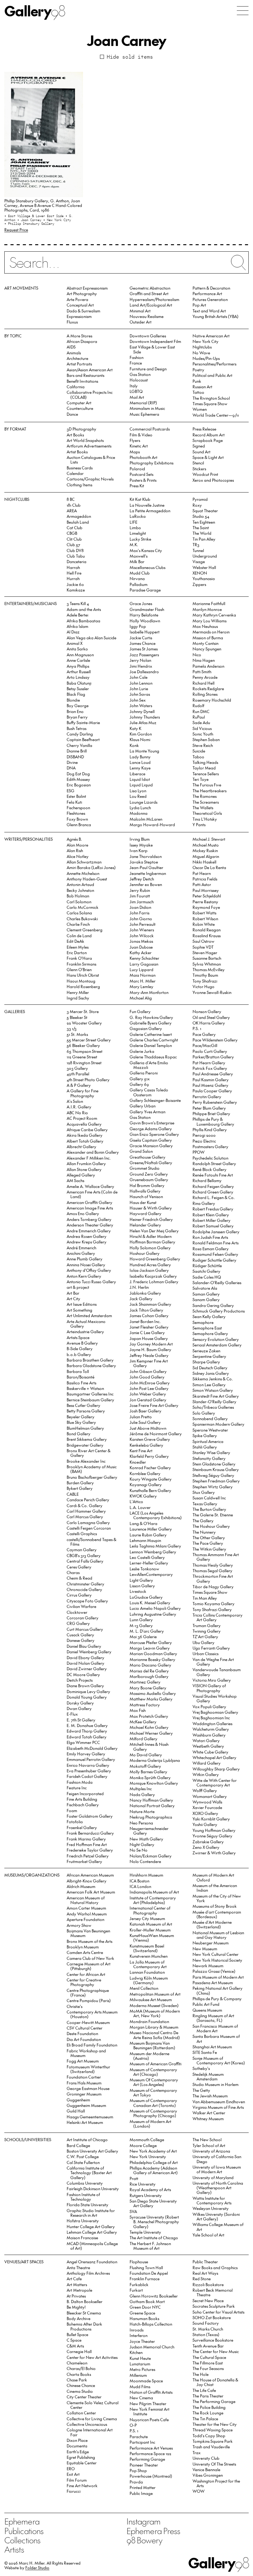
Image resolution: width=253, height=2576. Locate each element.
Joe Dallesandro (144, 672)
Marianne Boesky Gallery (152, 1659)
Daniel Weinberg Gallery (89, 1652)
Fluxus (72, 322)
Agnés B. (74, 839)
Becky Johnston (80, 890)
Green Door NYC (145, 2307)
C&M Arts (75, 2346)
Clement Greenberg (85, 930)
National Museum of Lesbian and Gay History (218, 1935)
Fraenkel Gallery (82, 1827)
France (136, 363)
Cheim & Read (79, 1578)
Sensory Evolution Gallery (216, 1339)
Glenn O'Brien (79, 969)
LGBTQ (136, 391)
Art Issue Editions (82, 1304)
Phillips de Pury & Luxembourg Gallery (213, 1121)
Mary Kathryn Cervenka (214, 615)
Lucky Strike (140, 539)
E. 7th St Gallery (81, 1720)
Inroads (137, 2330)
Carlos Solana (79, 913)
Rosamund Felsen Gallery (215, 1254)
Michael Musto (206, 845)
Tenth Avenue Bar (208, 2346)
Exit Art (73, 2474)
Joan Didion (140, 907)
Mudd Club (140, 573)
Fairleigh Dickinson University (93, 2189)
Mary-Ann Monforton (149, 992)
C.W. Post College (83, 2156)
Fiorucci (74, 2491)
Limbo (135, 528)
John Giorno (141, 919)
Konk (134, 745)
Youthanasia (204, 578)
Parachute (139, 2436)
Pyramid (200, 499)
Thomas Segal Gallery (212, 1570)
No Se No (139, 1850)
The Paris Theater (208, 2396)
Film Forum (77, 2480)
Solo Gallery (204, 1413)
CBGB (72, 533)
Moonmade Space (146, 2381)
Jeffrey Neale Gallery (149, 1355)
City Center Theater (84, 2397)
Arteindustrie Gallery (85, 1331)
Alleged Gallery (81, 1175)
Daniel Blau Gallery (84, 1646)
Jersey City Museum (147, 1918)
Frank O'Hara (79, 958)
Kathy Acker (141, 952)
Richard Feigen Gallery (213, 1186)
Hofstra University (83, 2221)
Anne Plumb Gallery (85, 1259)
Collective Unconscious (87, 2424)
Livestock (138, 1591)
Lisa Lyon (138, 791)
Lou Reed (138, 796)
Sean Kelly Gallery (209, 1316)
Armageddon (79, 516)
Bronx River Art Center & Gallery (89, 1453)
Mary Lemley (141, 986)
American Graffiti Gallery (89, 1202)
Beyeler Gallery (81, 1417)
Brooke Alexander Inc (86, 1461)
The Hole (201, 2374)
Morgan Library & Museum (154, 2027)
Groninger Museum (84, 2094)
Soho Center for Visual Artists (218, 2312)
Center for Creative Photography (84, 1982)
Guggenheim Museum (86, 2105)
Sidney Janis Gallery (211, 1373)
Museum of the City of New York (217, 1898)
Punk (197, 381)
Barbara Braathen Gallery (90, 1360)
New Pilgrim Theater (148, 2403)
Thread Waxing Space (213, 2430)
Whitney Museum (208, 2119)
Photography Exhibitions (151, 463)
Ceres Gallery (79, 1567)
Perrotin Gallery (207, 1096)
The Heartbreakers (209, 791)
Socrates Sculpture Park (214, 2306)
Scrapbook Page (208, 440)
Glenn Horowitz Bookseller (154, 2296)
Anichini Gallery (81, 1253)
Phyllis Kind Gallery (210, 1129)
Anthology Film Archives (88, 2273)
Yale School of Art (208, 2235)
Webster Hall (204, 567)
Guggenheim (78, 2100)
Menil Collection (144, 1988)
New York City (205, 341)
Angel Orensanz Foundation (92, 2262)
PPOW (199, 1152)
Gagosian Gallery (146, 1028)
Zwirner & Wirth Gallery (214, 1853)
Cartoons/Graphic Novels (90, 479)
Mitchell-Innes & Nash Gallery (149, 1746)
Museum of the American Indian (215, 1888)
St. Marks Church (208, 2329)
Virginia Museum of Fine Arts (218, 2107)
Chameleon (77, 2363)
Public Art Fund (206, 2004)
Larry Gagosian (144, 964)
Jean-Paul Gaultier (146, 867)
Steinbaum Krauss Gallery (216, 1469)
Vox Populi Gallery (209, 1706)
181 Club (74, 505)
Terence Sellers (206, 774)
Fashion (137, 357)
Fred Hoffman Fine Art (87, 1844)
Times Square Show (210, 404)
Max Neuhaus (205, 626)
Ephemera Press (153, 2531)
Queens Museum (207, 2010)
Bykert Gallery (80, 1488)
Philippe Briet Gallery (211, 1113)
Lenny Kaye (140, 768)
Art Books (75, 435)
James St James (144, 649)
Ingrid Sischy (78, 998)
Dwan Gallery (79, 1708)
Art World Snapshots (85, 440)
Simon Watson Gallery (213, 1390)
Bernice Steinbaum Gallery (90, 1400)
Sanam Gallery (206, 1299)
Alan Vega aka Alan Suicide (91, 638)
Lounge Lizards (143, 802)
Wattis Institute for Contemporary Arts (212, 2200)
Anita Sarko (77, 649)
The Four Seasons (208, 2368)
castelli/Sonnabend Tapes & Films (91, 1542)
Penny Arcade (205, 677)
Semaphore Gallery (210, 1333)
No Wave (201, 353)
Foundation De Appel (149, 2273)
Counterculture (80, 408)
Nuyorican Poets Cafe (149, 2419)
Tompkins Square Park (213, 2441)
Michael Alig (141, 998)
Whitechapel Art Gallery (214, 1757)
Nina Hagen (204, 660)
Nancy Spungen (207, 649)
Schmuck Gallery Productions (219, 1311)
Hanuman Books (144, 2318)
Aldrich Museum (81, 1886)
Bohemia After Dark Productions (84, 2326)
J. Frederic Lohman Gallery (154, 1282)
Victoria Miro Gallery (212, 1680)
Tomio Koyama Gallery (214, 1603)
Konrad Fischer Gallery (150, 1467)
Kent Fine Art (141, 1451)
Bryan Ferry (77, 717)
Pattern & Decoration (211, 288)
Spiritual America (208, 1441)
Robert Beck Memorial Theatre (213, 2292)
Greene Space (142, 2313)
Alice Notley (78, 856)
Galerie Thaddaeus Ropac (153, 1057)
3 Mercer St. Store (83, 1011)
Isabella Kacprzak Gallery (153, 1276)
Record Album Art (209, 435)
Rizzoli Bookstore (208, 2284)
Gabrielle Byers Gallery (151, 1023)
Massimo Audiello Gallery (153, 1693)
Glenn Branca (79, 824)
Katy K (135, 728)
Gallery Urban (143, 1106)
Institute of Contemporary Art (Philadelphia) (153, 1900)
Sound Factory (206, 2323)
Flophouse (139, 2262)
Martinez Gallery (145, 1682)
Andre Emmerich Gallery (89, 1231)
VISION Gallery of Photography (209, 1688)
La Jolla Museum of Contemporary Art (148, 1964)
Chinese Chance (81, 2385)
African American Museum (90, 1875)
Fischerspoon (78, 808)
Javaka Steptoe (144, 862)
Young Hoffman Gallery (214, 1830)
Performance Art (207, 293)
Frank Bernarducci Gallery (90, 1833)
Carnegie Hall (79, 2351)
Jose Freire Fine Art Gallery (154, 1405)
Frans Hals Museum (84, 2083)
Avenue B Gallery (82, 1343)
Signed (199, 446)
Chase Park (77, 2380)
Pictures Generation (210, 299)
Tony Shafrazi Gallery (212, 1609)
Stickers (199, 469)
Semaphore (203, 1322)
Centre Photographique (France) (88, 1993)
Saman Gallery (206, 1294)
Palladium (139, 584)
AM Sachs (75, 1180)
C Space (74, 2340)
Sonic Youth (203, 734)
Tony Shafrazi (205, 981)
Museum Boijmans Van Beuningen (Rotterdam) (153, 2045)
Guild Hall (76, 2111)
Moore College (143, 2145)
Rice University (143, 2184)
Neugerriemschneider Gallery (149, 1831)
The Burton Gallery (209, 1509)
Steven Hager (205, 952)
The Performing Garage (214, 2401)
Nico (197, 655)
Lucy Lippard (141, 969)
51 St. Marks (77, 1034)
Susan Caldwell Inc (209, 1498)
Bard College (78, 2145)
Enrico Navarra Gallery (88, 1765)
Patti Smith (202, 672)
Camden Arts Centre (85, 1952)
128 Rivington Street (84, 1063)
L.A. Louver (140, 1507)
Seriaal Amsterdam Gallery (217, 1345)
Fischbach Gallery (83, 1805)
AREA (72, 511)
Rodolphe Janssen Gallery (216, 1232)
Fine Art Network (82, 2485)
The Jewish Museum (210, 2096)
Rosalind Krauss (207, 936)
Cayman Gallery (82, 1550)
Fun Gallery (140, 1011)
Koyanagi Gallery (146, 1484)
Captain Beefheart (83, 739)
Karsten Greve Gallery (150, 1439)
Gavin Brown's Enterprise (152, 1123)
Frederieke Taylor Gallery (90, 1850)
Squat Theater (205, 511)
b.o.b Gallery (79, 1354)
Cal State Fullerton (83, 2162)
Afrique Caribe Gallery (87, 1129)
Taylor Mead (204, 768)
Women (200, 409)
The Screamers (206, 802)
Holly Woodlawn (145, 621)
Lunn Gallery (141, 1620)
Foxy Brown (77, 819)
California (76, 387)
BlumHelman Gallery (85, 1428)
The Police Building (209, 2407)
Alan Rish (75, 850)
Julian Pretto (141, 1417)
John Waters (141, 705)
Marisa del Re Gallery (149, 1671)
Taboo (198, 757)
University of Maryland (213, 2177)
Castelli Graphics (82, 1533)
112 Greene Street (82, 1057)
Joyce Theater (142, 2341)
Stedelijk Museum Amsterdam (208, 2076)
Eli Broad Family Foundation (92, 2045)
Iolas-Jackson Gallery (149, 1270)
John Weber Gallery (148, 1394)
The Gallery (203, 1521)
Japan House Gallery (149, 1338)
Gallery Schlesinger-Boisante (155, 1100)
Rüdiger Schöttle (207, 1265)
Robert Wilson (205, 919)
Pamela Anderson (208, 666)
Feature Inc (77, 1788)
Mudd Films (140, 2386)
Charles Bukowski (82, 919)
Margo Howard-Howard (152, 824)
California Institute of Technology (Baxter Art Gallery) (89, 2173)
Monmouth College (147, 2139)
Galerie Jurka (142, 1051)
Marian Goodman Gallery (153, 1653)
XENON (200, 573)
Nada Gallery (142, 1794)
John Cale (139, 677)
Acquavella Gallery (84, 1124)
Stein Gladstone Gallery (214, 1464)
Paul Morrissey (206, 890)
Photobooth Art (143, 457)
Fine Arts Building (82, 1799)
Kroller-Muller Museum (150, 1930)
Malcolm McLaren (146, 819)
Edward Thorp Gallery (87, 1731)
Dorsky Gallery (80, 1703)
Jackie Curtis (141, 638)
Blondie (73, 700)
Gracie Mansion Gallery (151, 1146)
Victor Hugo (203, 986)
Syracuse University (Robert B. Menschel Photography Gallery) (154, 2222)
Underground (205, 556)
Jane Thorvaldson (146, 856)
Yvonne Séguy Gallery (212, 1836)
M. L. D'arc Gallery (147, 1631)
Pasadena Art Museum (213, 1982)
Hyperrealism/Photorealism (154, 299)
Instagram (143, 2521)
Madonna (139, 813)
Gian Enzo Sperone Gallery (154, 1134)
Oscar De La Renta (209, 867)
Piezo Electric (204, 1141)
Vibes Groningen (208, 2475)
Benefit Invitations (82, 381)
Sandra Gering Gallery (213, 1305)
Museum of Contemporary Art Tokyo (153, 2092)
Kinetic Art (139, 446)
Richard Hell (203, 683)
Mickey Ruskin (205, 850)
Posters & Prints (143, 480)
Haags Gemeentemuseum (90, 2117)
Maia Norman (143, 975)
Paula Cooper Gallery (212, 1091)
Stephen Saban (206, 739)
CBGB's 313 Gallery (84, 1555)
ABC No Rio (77, 1113)
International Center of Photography (150, 1910)
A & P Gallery (79, 1085)
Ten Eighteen (204, 522)
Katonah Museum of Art (151, 1924)
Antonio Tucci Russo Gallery (91, 1282)
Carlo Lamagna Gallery (88, 1522)
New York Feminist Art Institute (149, 2411)
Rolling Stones (205, 694)
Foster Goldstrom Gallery (90, 1816)
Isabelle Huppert (145, 632)
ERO (71, 2469)
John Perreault (143, 924)
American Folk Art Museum (91, 1892)
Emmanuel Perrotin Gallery (91, 1759)
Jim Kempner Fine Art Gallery (149, 1363)
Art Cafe (74, 2279)
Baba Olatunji (79, 683)
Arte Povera (77, 299)
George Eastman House (88, 2088)
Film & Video (141, 435)
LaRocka (138, 516)
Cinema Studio (80, 2391)
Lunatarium (140, 2364)
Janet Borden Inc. (145, 1321)
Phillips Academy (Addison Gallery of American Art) (154, 2170)
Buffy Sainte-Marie (83, 722)
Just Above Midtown (148, 1428)
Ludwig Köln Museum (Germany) (149, 1980)
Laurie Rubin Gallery (148, 1535)
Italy (134, 386)
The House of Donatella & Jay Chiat (215, 2382)
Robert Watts (204, 913)
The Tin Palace (205, 2419)
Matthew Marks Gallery (151, 1699)
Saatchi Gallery (206, 1271)
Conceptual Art (80, 305)
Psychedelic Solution (210, 1158)
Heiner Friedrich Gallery (151, 1219)
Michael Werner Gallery (151, 1733)
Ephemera (22, 2521)
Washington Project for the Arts (216, 2483)
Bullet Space (77, 2334)
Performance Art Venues (151, 2448)
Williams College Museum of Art (218, 2227)
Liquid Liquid (141, 785)
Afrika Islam (77, 626)
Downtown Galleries (148, 336)
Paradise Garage (145, 590)
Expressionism (79, 316)
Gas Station (140, 374)
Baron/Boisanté (81, 1377)
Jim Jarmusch (142, 902)
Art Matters (77, 2284)
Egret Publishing (81, 2457)
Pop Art (199, 305)
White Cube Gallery (210, 1752)
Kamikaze (76, 590)
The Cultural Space (209, 2357)
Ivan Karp (139, 850)
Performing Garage (147, 2459)
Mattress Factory (145, 1705)
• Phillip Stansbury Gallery (29, 224)
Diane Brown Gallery (85, 1686)
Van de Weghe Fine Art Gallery (213, 1662)
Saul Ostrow (203, 941)
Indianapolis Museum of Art (154, 1892)
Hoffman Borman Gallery (152, 1242)
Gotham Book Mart (147, 2301)
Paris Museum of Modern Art (218, 1977)
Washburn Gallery (209, 1735)
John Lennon (141, 683)
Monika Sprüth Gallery (150, 1777)
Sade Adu (201, 722)
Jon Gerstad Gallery (148, 1400)
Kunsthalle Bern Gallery (150, 1490)
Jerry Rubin (140, 890)
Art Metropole (79, 2290)
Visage (199, 561)
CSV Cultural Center (85, 2028)
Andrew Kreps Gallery (87, 1242)
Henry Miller (78, 992)
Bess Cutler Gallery (83, 1405)
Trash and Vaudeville (211, 2447)
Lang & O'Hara (143, 1523)
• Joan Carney (30, 220)
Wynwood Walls (207, 1802)
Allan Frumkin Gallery (86, 1163)
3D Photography (81, 429)
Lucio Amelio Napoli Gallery (155, 1608)
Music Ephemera (144, 414)
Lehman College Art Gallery (92, 2232)
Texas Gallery (205, 1504)
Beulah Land (78, 522)
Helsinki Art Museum (85, 2122)
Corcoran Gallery (83, 1618)
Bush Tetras (77, 728)
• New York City (57, 220)
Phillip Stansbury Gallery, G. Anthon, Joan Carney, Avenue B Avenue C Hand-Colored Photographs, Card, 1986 (43, 205)
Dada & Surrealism (83, 311)
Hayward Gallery (145, 1213)
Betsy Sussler (78, 688)
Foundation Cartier (84, 2077)
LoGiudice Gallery (146, 1597)
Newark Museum (208, 1966)
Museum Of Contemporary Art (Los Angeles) (154, 2082)
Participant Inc (142, 2442)
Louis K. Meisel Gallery (150, 1603)
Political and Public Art (212, 375)
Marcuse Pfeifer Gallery (151, 1642)
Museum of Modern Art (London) (150, 2124)
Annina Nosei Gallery (86, 1265)
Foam (72, 1810)
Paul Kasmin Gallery (211, 1080)
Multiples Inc (141, 1789)
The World (202, 533)
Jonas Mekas (141, 941)
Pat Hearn (202, 873)
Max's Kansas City (146, 550)
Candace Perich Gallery (88, 1500)
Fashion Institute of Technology (83, 2197)
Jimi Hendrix (141, 666)
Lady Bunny (140, 757)
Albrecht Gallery (81, 1146)
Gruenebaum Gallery (149, 1179)
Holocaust (139, 380)
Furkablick (139, 2284)
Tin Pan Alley (204, 539)
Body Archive (79, 2318)
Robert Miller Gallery (212, 1220)
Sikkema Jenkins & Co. (213, 1379)
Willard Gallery (207, 1763)
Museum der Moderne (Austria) (149, 2056)
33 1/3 (72, 1028)
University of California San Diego (217, 2159)
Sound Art (201, 452)
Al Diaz (73, 632)
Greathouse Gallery (147, 1157)
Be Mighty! (76, 2307)
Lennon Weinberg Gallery (153, 1552)
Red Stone (202, 2279)
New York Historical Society (217, 1960)
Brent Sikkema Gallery (87, 1439)
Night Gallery (142, 1844)
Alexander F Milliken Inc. (89, 1158)
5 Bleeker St (77, 1017)
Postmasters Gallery (210, 1146)
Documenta (77, 2446)
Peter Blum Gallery (209, 1108)
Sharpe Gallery (206, 1362)
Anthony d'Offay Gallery (89, 1270)
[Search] (126, 266)
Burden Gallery (80, 1483)
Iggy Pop (138, 626)
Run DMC (201, 711)
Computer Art (79, 403)
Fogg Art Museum (83, 2061)
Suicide (199, 751)
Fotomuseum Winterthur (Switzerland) (88, 2069)
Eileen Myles (78, 947)
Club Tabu (76, 556)
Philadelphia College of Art (154, 2162)
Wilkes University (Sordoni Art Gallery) (216, 2216)
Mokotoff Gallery (145, 1766)
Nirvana (137, 578)
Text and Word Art (209, 311)
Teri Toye (201, 779)
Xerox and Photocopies (213, 480)
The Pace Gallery (208, 1543)
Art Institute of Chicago (87, 2139)
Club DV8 (75, 550)
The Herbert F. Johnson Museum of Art (150, 2246)
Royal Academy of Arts (150, 2189)
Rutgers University (146, 2195)
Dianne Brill (77, 751)
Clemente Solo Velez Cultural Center (93, 2405)
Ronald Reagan (207, 930)
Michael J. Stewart (209, 839)
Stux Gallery (204, 1492)
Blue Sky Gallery (81, 1422)
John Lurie (139, 688)
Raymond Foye (206, 907)
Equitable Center (82, 2463)
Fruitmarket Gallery (84, 1861)
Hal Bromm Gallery (147, 1185)
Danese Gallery (81, 1640)
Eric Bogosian (79, 785)
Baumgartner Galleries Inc (90, 1394)
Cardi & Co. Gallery (85, 1505)
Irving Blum (140, 839)
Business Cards (80, 468)
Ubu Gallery (203, 1642)
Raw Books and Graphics (215, 2267)
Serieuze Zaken (206, 1351)
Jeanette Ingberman (148, 873)
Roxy (197, 505)
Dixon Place (77, 2440)
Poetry (198, 370)
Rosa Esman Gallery (211, 1249)
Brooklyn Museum (83, 1947)
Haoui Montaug (81, 981)
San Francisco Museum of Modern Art (215, 2028)
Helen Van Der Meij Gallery (154, 1231)
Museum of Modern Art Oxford (213, 1877)
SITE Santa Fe (205, 2052)
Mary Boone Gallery (148, 1688)
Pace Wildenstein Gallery (215, 1040)
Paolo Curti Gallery (210, 1051)
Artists (14, 2549)
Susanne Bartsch (207, 958)
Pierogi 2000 (204, 1135)
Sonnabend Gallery (210, 1418)
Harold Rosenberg (83, 986)
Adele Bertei (77, 615)
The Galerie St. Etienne (213, 1515)
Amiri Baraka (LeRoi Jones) (91, 867)
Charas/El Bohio (81, 2368)
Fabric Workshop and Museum (86, 2053)
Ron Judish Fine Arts (210, 1237)
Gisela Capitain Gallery (151, 1140)
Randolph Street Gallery (214, 1163)
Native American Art (211, 336)
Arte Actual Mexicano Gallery (86, 1324)
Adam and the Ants (84, 609)
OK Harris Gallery (209, 1023)
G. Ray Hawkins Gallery (151, 1017)
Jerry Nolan (140, 660)
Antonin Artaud (80, 884)
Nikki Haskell (204, 862)
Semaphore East (207, 1328)
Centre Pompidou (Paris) (89, 2000)
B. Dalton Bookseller (85, 2301)
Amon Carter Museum (86, 1908)
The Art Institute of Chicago (154, 2238)
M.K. (134, 544)
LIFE (133, 522)
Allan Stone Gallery (84, 1169)
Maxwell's (139, 556)
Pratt (134, 2178)
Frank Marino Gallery (86, 1839)
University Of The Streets (214, 2464)
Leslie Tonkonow (144, 1569)
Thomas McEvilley (209, 969)
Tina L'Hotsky (205, 819)
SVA (133, 2211)
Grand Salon (141, 1151)
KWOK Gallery (143, 1496)
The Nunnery (204, 1532)
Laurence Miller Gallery (151, 1529)
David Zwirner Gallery (87, 1669)
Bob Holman (78, 896)
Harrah (73, 567)
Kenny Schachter (144, 958)
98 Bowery (144, 2540)
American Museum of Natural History (86, 1900)
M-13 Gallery (141, 1625)
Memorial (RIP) (143, 403)
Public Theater (205, 2262)
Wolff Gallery (205, 1790)
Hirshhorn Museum (146, 1875)
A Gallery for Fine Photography (83, 1093)
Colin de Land (79, 936)
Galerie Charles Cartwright (154, 1040)
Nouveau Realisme (147, 316)
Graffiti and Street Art (149, 293)
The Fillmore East (208, 2363)
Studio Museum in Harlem (216, 2084)
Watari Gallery (206, 1740)
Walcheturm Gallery (211, 1729)
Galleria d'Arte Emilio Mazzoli (149, 1065)
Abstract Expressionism (87, 288)
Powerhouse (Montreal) (151, 2476)
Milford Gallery (143, 1739)
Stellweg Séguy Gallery (213, 1475)
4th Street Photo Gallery (88, 1080)
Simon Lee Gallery (209, 1385)
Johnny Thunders (145, 717)
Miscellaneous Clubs (147, 567)
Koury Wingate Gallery (151, 1479)
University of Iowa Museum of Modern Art (217, 2169)
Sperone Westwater (210, 1430)
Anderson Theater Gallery (90, 1225)
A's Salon (75, 1101)
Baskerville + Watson (85, 1388)
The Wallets (203, 808)
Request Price (16, 230)
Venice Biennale (206, 2469)
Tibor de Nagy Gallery (213, 1587)
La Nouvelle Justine (147, 505)
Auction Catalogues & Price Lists (91, 460)
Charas (73, 1572)
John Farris (139, 913)
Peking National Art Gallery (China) (218, 1990)
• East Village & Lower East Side (35, 216)
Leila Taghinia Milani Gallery (155, 1546)
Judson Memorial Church (152, 2347)
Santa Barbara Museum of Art (216, 2038)
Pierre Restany (205, 902)
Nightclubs (202, 347)
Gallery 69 (139, 1084)
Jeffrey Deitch (142, 879)
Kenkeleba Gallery (146, 1445)
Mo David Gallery (146, 1755)
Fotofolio (75, 1822)
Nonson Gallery (207, 1011)
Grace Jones (141, 603)
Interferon (139, 2335)
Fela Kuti (74, 802)
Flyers (135, 440)
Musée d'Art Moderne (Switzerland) (212, 1924)
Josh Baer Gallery (145, 1411)
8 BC (71, 499)
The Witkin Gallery (209, 1549)
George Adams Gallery (151, 1129)
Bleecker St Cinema (84, 2313)
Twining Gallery (207, 1631)
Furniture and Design (148, 369)
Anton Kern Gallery (84, 1276)
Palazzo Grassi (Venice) (214, 1971)
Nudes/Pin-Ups (206, 358)
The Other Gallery (209, 1537)
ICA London (140, 1886)
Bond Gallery (79, 1434)
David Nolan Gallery (85, 1663)
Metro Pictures (142, 2369)
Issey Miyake (141, 845)
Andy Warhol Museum (87, 1914)
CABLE (73, 1494)
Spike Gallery (205, 1435)
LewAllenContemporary (151, 1574)
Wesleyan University (211, 2208)
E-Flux (72, 1714)
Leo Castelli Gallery (147, 1557)
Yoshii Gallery (205, 1824)
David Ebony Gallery (85, 1657)
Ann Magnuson (80, 655)
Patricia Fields (205, 879)
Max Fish (138, 1710)
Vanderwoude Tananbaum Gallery (217, 1672)
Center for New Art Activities (92, 2357)
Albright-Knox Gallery (87, 1881)
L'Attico (136, 1501)
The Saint (201, 528)
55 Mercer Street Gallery (89, 1040)
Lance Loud (140, 762)
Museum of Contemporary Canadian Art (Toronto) (153, 2103)
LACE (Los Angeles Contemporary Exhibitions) (156, 1515)
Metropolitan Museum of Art (155, 1994)
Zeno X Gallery (206, 1847)
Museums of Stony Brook (215, 1906)
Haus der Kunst (143, 1202)
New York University (148, 2156)
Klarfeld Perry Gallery (149, 1456)
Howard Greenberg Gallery (155, 1259)
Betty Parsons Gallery (86, 1411)
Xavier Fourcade (207, 1807)
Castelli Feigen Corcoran (89, 1528)
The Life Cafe (204, 2390)
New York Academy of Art (153, 2151)
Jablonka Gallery (145, 1293)
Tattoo (198, 392)
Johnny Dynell (142, 711)
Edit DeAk (75, 941)
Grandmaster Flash (147, 609)
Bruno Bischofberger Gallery (92, 1477)
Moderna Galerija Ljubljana (155, 1760)
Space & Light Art (208, 457)
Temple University (145, 2232)
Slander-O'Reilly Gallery (214, 1401)
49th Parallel (78, 1074)
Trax (197, 2452)
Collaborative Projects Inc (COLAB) (90, 394)
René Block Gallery (209, 1169)
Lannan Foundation (147, 1972)
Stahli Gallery (205, 1447)
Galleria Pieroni (144, 1073)
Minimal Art (140, 311)
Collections (22, 2540)
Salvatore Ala (205, 1288)
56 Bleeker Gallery (83, 1045)
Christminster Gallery (85, 1584)
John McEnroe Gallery (150, 1383)
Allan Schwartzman (84, 862)
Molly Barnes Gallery (148, 1772)
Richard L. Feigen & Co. (214, 1197)
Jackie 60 (75, 584)
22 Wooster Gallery (84, 1023)
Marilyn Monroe (207, 609)
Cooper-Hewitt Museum (88, 2022)
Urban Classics (205, 1653)
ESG (71, 791)
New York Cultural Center (216, 1954)
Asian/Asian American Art (90, 370)
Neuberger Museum (211, 1943)
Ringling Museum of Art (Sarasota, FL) (213, 2018)
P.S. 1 (197, 1028)
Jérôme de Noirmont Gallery (156, 1434)
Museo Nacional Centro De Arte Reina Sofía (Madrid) (155, 2035)
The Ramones (205, 796)
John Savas (140, 694)
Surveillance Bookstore (213, 2340)
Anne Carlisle (78, 660)
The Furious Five (207, 785)
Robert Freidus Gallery (213, 1209)
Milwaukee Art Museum (151, 1999)
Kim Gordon (141, 734)
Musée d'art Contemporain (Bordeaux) (217, 1914)
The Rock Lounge (208, 2413)
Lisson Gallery (142, 1586)
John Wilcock (142, 936)
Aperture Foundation (85, 1919)
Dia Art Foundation (84, 2039)
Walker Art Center (209, 2113)
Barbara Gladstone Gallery (91, 1365)
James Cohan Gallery (149, 1315)
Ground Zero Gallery (149, 1174)
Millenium (138, 2375)
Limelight (138, 533)
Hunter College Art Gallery (91, 2226)
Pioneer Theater (144, 2465)
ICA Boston (139, 1881)
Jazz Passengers (144, 655)
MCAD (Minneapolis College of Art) (92, 2246)
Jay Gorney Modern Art (151, 1344)
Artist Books (77, 452)
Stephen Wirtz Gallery (213, 1487)
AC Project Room (82, 1118)
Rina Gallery (204, 1203)
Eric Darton (77, 952)
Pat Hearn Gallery (209, 1063)
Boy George (78, 705)
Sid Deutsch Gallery (210, 1368)
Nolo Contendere (145, 1861)
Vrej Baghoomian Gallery (215, 1712)
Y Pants (199, 824)
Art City (73, 1298)
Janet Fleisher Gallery (149, 1327)
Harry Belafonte (144, 615)
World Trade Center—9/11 (216, 415)
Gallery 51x (140, 1079)
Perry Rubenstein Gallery (215, 1102)
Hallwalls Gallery (145, 1191)
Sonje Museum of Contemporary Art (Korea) (219, 2060)
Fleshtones (76, 813)
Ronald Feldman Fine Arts (216, 1243)
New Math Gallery (146, 1839)
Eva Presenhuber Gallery (89, 1771)
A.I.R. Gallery (79, 1107)
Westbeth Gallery (208, 1746)
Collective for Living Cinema (92, 2419)
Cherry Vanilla (79, 745)
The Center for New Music (216, 2351)
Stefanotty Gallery (209, 1458)
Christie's (75, 2006)
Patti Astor (202, 884)
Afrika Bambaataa (83, 621)
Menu (243, 11)
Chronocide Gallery (84, 1589)
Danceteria (77, 561)
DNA (71, 768)
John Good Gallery (147, 1377)
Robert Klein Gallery (211, 1215)
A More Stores (79, 336)
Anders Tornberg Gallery (89, 1219)
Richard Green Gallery (213, 1192)
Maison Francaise (82, 2238)
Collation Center (81, 2413)
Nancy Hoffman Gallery (151, 1800)
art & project (78, 1287)
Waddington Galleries (212, 1723)
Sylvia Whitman (207, 964)
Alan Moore (77, 845)
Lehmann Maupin (145, 1540)
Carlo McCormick (83, 907)
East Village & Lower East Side (152, 349)
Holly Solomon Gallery (150, 1248)
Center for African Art (86, 1974)
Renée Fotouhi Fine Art (213, 1175)
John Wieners (142, 930)
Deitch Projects (80, 1680)
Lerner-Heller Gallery (149, 1563)
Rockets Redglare (208, 688)
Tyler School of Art (209, 2145)
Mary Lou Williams (209, 621)
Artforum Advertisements (89, 446)
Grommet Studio (145, 1168)
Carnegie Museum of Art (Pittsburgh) (89, 1966)
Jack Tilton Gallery (146, 1310)
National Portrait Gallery (152, 1805)
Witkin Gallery (206, 1774)
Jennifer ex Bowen (146, 884)
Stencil (198, 463)
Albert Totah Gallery (85, 1141)
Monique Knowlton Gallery (154, 1783)
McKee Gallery (143, 1722)
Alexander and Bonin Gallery (93, 1152)
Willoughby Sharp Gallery (216, 1769)
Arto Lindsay (78, 677)
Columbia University (85, 2183)
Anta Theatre (78, 2267)
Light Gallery (141, 1580)
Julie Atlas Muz (143, 722)
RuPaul (199, 717)
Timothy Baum (205, 975)
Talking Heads (205, 762)
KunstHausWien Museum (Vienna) (152, 1938)
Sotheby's (201, 2068)
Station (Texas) (206, 2334)
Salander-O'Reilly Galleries (217, 1282)
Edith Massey (78, 779)
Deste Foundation (82, 2033)
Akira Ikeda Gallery (85, 1135)
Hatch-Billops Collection (151, 2324)
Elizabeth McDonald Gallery (92, 1748)
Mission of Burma (208, 638)
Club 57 (73, 544)
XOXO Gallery (205, 1813)
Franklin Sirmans (81, 964)
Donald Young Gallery (87, 1697)
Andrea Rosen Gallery (87, 1236)
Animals (74, 353)
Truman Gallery (207, 1625)
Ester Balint (76, 796)
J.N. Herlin (139, 1287)
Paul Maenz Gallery (210, 1085)
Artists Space (78, 1337)
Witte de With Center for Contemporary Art (215, 1783)
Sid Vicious (202, 728)
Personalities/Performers (214, 364)
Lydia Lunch (140, 808)
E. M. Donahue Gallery (87, 1725)
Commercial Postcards (150, 429)
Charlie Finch (78, 924)
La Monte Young (144, 751)
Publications (24, 2531)
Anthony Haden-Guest (87, 879)
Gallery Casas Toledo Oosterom (149, 1092)
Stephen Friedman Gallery (216, 1481)
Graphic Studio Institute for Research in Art (91, 2213)
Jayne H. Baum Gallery (150, 1349)
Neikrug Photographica (151, 1817)
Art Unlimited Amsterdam (89, 1315)
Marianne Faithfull (209, 603)
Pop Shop (138, 2470)
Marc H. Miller (143, 981)
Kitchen (136, 2352)
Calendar (75, 473)
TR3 (196, 544)
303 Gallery (77, 1068)
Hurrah (73, 578)
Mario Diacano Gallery (150, 1665)
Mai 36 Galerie (143, 1636)
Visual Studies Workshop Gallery (215, 1698)
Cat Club (75, 528)
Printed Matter (143, 2487)
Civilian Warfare (81, 1606)
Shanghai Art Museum (212, 2047)
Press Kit (137, 486)
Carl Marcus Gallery (85, 1517)
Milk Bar (137, 561)
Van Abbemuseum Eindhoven (219, 2102)
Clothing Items (79, 485)
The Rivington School (211, 398)
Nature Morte (142, 1811)
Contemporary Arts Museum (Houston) (92, 2014)
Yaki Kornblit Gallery (211, 1819)
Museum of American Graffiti (156, 2064)
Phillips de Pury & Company (217, 1999)
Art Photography (82, 293)
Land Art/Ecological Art (151, 305)
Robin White (204, 924)
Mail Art (137, 397)
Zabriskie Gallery (208, 1842)
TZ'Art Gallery (205, 1636)
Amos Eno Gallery (83, 1213)
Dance (72, 414)
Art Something (79, 1310)
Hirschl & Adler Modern (151, 1236)
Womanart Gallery (210, 1796)
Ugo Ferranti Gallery (211, 1648)
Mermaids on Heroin (211, 632)
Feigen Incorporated (85, 1793)
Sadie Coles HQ (207, 1277)
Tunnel (198, 550)
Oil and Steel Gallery (211, 1017)
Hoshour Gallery (145, 1253)
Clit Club (74, 539)
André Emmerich (81, 1248)
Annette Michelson (83, 873)
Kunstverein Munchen (149, 1956)
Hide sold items (130, 57)
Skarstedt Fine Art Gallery (216, 1396)
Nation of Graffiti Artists (151, 2392)
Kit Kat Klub (140, 499)
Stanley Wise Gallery (211, 1452)
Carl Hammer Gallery (86, 1511)
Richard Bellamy (207, 1180)
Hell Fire (74, 573)
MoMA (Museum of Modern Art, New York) (155, 2013)
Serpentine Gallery (209, 1356)
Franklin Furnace (145, 2279)
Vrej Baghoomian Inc (211, 1718)
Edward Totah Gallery (87, 1737)
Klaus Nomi (140, 739)
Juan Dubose (141, 947)
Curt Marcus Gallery (85, 1629)
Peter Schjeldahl (207, 896)
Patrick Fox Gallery (210, 1068)
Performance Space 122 (150, 2453)
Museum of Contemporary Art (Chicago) (153, 2072)
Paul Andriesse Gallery (213, 1074)
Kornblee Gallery (145, 1473)
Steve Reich (203, 745)
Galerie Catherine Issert (151, 1034)
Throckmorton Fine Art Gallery (213, 1578)
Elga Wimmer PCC (83, 1742)
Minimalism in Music (147, 408)
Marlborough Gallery (149, 1676)
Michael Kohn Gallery (149, 1727)
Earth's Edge (78, 2452)
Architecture (77, 358)
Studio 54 (201, 516)
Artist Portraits (79, 364)
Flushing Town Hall (146, 2267)
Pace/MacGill (205, 1045)
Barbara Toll (78, 1371)
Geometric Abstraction (150, 288)
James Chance (143, 643)
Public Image (141, 2493)
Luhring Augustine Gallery (153, 1614)
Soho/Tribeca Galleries (213, 1407)
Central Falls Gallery (85, 1561)
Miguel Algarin (206, 856)
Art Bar (73, 1293)
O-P (133, 2425)
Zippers (199, 584)
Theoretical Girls (207, 813)
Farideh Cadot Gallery (87, 1776)
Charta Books (79, 2374)
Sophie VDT (203, 947)
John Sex (138, 700)
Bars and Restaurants (85, 375)
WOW (199, 2491)
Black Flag (76, 694)
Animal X (75, 643)
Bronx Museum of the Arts (89, 1941)
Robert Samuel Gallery (213, 1226)
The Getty (201, 2090)
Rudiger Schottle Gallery (214, 1260)
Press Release (204, 429)
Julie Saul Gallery (145, 1422)
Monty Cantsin (205, 643)
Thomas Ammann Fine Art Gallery (216, 1557)
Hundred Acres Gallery (150, 1265)
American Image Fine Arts (90, 1208)
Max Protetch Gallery (149, 1716)
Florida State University (87, 2205)
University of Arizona (211, 2151)
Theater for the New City (215, 2424)
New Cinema (141, 2398)
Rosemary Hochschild (212, 700)
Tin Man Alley (205, 1598)
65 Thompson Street (85, 1051)
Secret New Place (208, 2300)
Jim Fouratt (140, 896)
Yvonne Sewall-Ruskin (212, 992)
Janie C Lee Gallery (147, 1332)
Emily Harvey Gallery (86, 1754)
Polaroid (137, 469)
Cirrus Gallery (79, 1595)
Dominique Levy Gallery (88, 1691)
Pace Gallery (204, 1034)
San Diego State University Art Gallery (153, 2203)
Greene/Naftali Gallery (151, 1162)
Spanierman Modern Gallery (218, 1424)
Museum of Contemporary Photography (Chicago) (153, 2113)
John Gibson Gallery (148, 1371)
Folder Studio (37, 2568)
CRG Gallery (78, 1623)
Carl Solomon (79, 902)
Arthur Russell (79, 672)
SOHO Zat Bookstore (212, 2317)
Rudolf (198, 705)
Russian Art (202, 387)
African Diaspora (82, 341)
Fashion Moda (80, 1782)
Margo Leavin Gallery (150, 1648)
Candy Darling (80, 734)
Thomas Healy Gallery (213, 1565)
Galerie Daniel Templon (151, 1045)
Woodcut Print (205, 474)
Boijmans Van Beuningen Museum (88, 1933)
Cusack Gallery (80, 1635)
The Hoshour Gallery (211, 1526)
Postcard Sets (141, 474)
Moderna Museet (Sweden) (154, 2005)
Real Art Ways (205, 2273)
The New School (207, 2139)
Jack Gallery (141, 1298)
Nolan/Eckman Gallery (151, 1856)
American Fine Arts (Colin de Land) (92, 1194)
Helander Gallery (145, 1225)
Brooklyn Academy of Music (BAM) (92, 1469)
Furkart (136, 2290)
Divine (72, 762)
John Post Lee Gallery (149, 1388)
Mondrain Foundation (149, 2021)
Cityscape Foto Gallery (87, 1601)
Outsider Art (141, 322)
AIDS (71, 347)
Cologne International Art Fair (90, 2432)
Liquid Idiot (140, 779)
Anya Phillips (78, 666)
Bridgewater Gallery (85, 1445)
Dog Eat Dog (78, 774)
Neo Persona (141, 1823)
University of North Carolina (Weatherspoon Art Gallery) (218, 2188)
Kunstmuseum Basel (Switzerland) (147, 1948)
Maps (135, 452)
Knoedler (138, 1462)
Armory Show (79, 1925)
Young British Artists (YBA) (216, 316)
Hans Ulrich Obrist (83, 975)
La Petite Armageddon (150, 511)
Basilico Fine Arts (81, 1383)
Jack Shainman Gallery (150, 1304)
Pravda (136, 2482)
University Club (206, 2458)
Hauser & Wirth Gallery (151, 1208)
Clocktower (77, 1612)
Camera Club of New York (90, 1958)
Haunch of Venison (146, 1196)
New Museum (205, 1949)
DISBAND (75, 757)
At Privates (76, 2296)
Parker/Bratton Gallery (213, 1057)
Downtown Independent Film (155, 341)
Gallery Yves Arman (147, 1112)
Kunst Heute (140, 2358)
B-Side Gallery (80, 1348)
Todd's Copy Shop (209, 2436)
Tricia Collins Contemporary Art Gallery (218, 1617)
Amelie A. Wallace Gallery (90, 1186)
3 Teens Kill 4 (78, 603)
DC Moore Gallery (83, 1674)
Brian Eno (75, 711)
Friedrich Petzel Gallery (88, 1856)
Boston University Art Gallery (92, 2151)
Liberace (137, 774)
